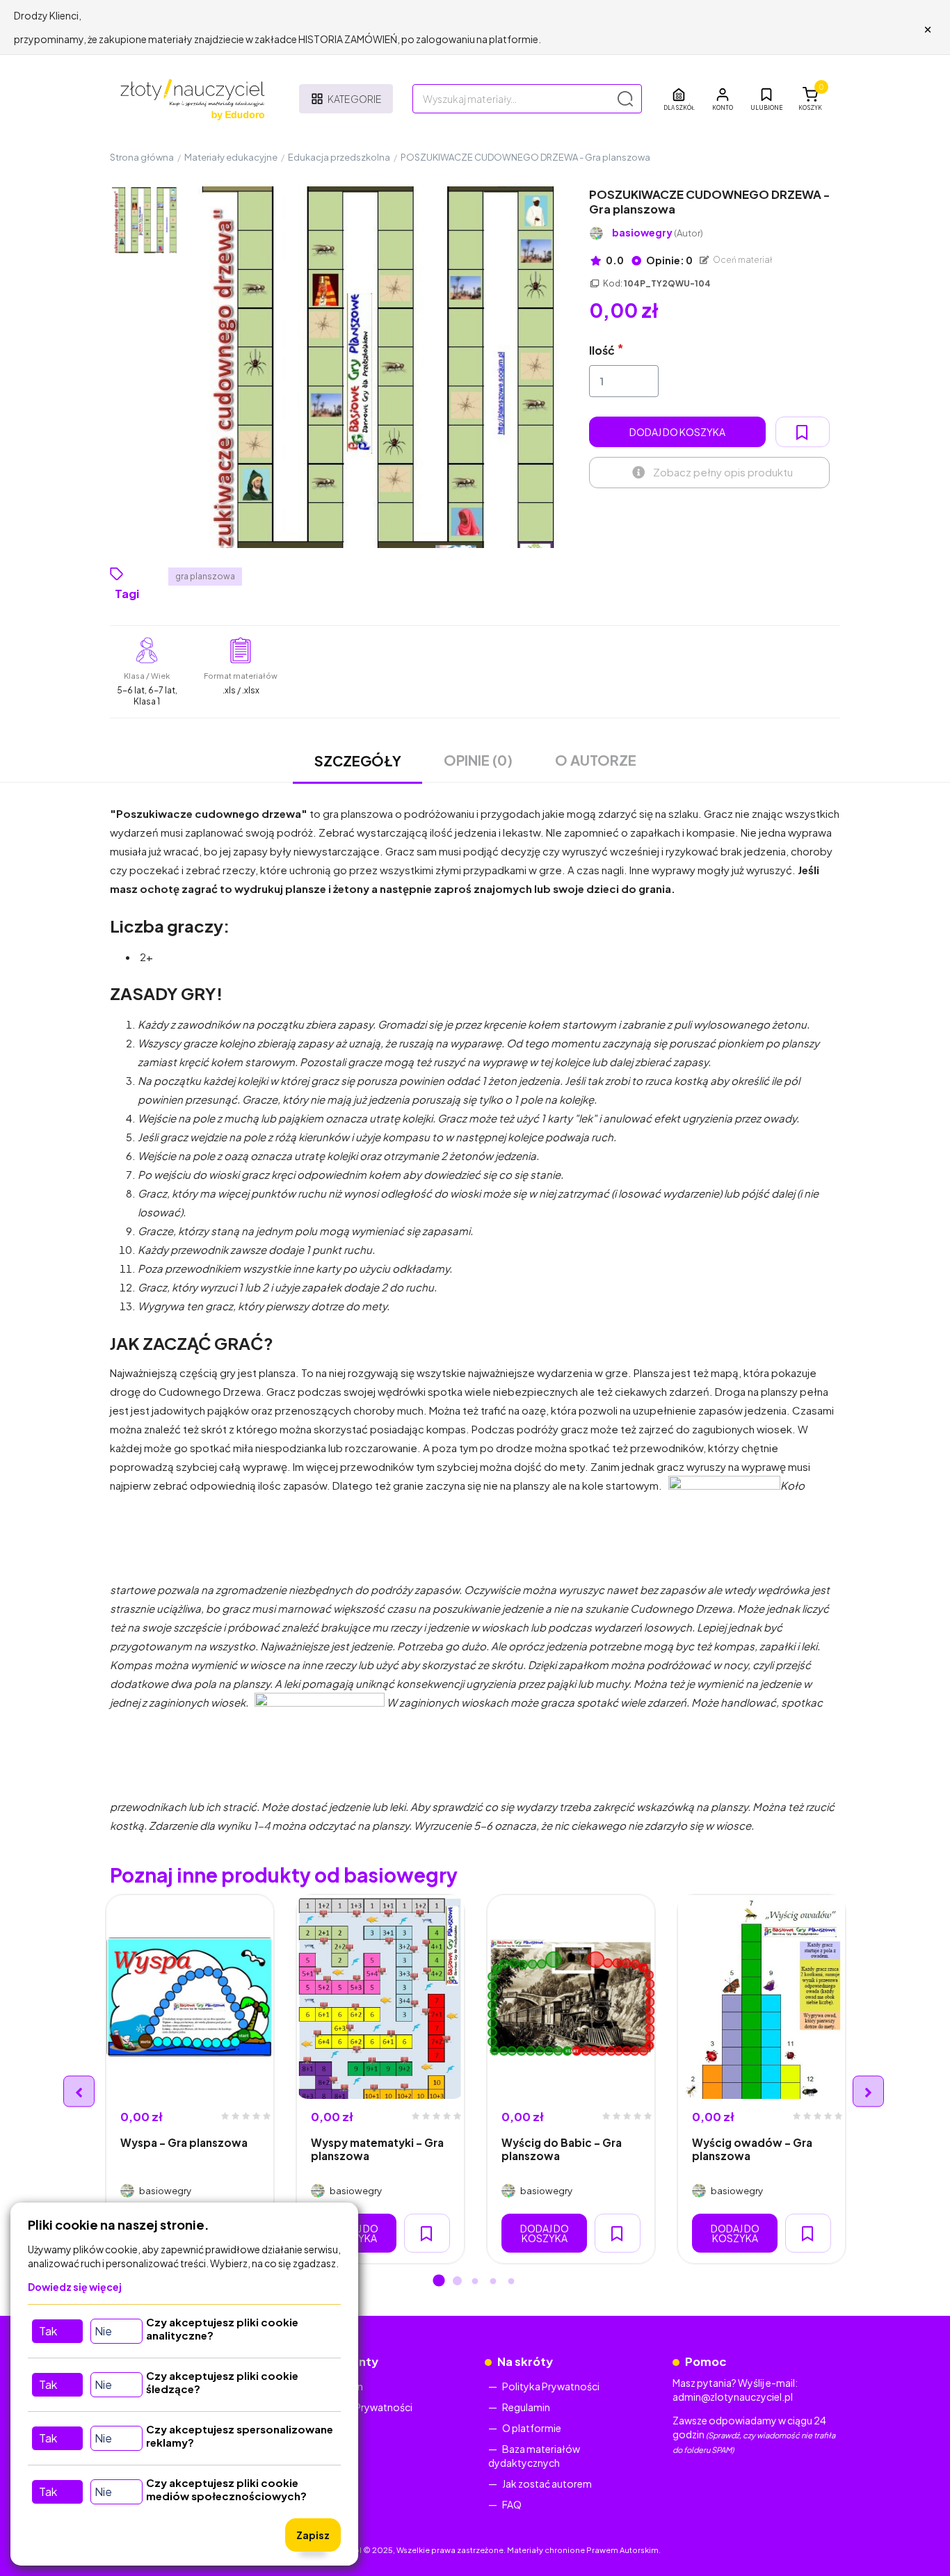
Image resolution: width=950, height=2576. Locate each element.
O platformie (532, 2428)
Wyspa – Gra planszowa (184, 2142)
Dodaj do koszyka (677, 432)
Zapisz (313, 2535)
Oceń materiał (742, 260)
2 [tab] (457, 2282)
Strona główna (142, 157)
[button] (723, 99)
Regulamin (526, 2407)
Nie (103, 2331)
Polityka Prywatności (364, 2407)
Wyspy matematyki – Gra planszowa (377, 2149)
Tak (48, 2331)
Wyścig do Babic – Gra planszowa (562, 2149)
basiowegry (658, 233)
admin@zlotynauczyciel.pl (733, 2397)
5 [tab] (511, 2282)
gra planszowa (205, 576)
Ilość (602, 350)
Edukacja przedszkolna (339, 157)
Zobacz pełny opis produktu (723, 472)
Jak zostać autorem (547, 2484)
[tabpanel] (190, 2079)
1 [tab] (439, 2282)
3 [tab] (475, 2282)
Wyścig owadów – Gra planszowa (752, 2149)
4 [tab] (493, 2282)
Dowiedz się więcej (75, 2287)
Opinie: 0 (669, 260)
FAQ (512, 2504)
